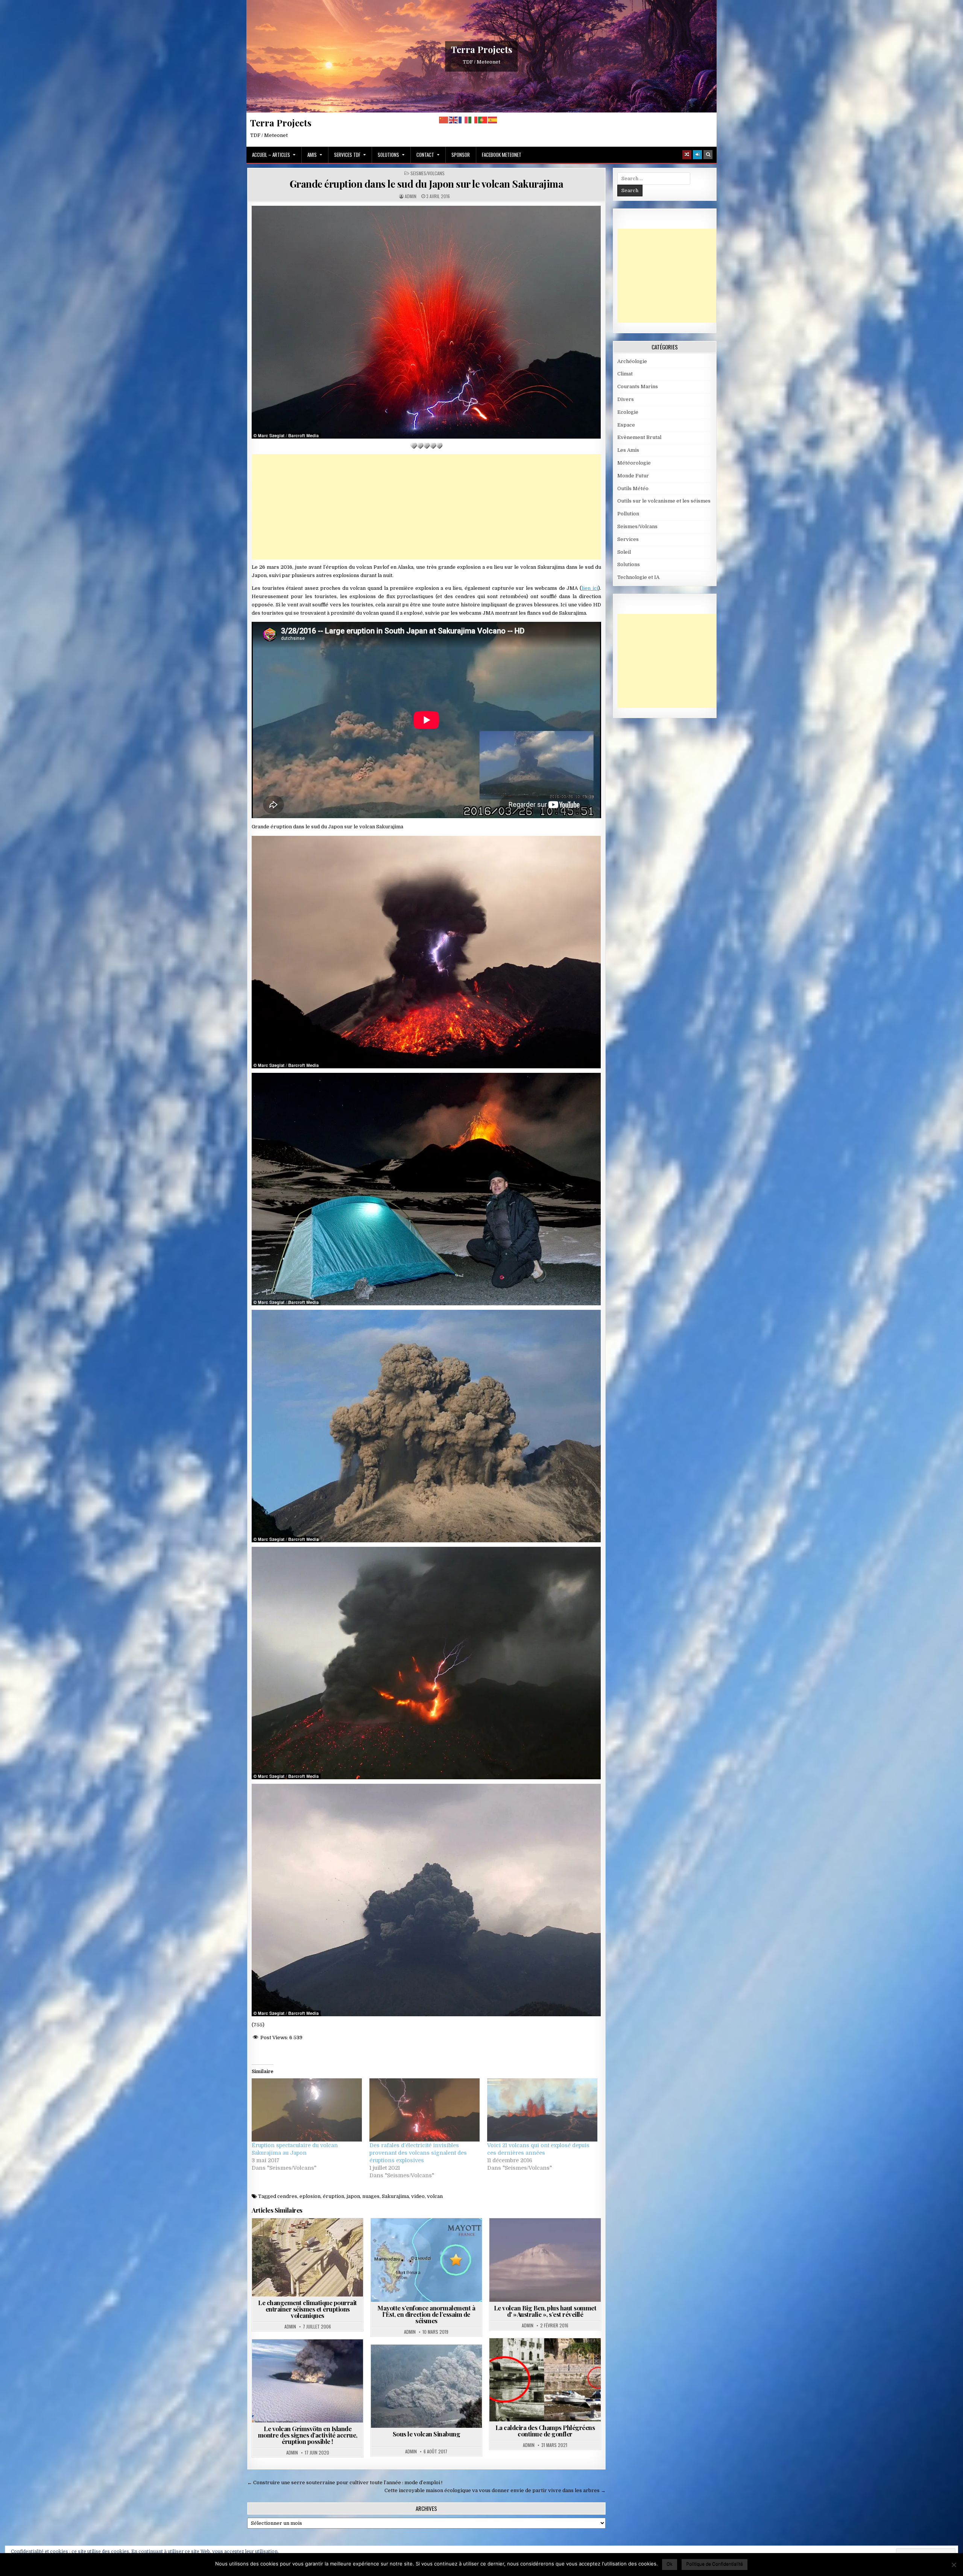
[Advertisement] (426, 507)
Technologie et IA (638, 577)
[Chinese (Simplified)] (444, 120)
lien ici (590, 588)
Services (628, 539)
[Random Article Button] (687, 155)
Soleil (624, 552)
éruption (333, 2196)
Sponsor (461, 155)
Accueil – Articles (271, 155)
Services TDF (347, 155)
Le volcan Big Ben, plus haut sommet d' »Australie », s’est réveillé (545, 2311)
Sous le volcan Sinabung (427, 2434)
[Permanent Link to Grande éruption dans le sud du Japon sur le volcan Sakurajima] (426, 322)
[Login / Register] (697, 155)
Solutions (388, 155)
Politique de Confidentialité (715, 2564)
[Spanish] (493, 120)
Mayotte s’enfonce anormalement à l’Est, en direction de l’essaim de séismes (426, 2314)
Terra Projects (482, 49)
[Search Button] (708, 155)
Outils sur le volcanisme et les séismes (664, 501)
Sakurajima (395, 2196)
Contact (425, 155)
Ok (670, 2564)
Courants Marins (638, 387)
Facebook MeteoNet (502, 155)
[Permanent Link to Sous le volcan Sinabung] (426, 2386)
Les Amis (628, 450)
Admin (411, 196)
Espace (626, 425)
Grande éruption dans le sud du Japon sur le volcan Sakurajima (427, 184)
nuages (371, 2196)
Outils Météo (633, 488)
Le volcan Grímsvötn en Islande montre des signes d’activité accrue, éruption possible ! (308, 2435)
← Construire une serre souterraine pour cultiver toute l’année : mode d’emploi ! (345, 2483)
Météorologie (634, 463)
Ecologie (628, 412)
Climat (625, 374)
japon (353, 2196)
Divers (626, 399)
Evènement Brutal (639, 437)
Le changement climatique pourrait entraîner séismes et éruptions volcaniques (308, 2309)
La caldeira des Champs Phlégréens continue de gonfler (545, 2431)
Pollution (628, 514)
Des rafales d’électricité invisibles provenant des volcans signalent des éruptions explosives (418, 2153)
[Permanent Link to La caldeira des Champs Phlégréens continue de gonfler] (545, 2380)
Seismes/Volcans (428, 173)
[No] (954, 2565)
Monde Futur (633, 476)
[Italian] (473, 120)
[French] (463, 120)
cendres (287, 2196)
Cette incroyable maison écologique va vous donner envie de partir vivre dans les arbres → (495, 2490)
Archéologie (632, 361)
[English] (454, 120)
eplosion (310, 2196)
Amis (312, 155)
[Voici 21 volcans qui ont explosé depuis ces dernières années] (542, 2110)
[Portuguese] (483, 120)
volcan (435, 2196)
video (418, 2196)
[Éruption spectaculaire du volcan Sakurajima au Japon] (307, 2110)
